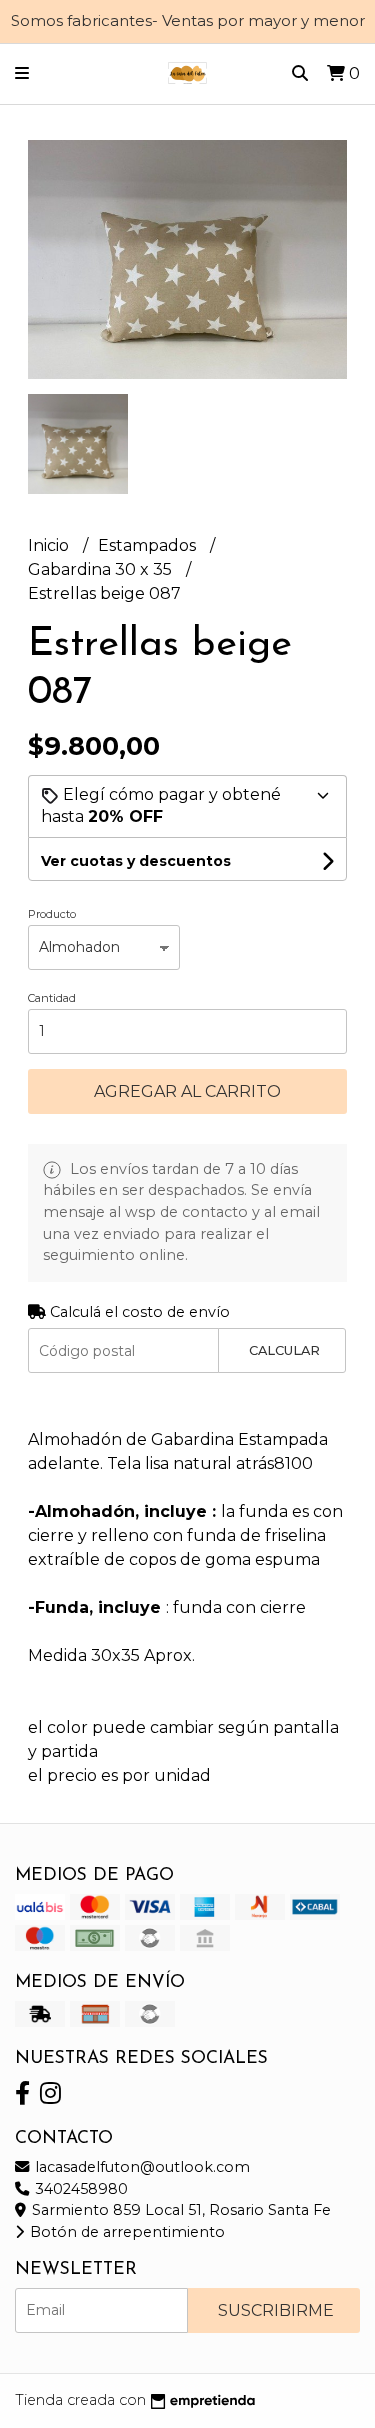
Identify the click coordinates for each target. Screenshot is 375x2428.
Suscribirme (276, 2310)
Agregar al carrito (187, 1091)
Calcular (284, 1350)
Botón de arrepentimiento (125, 2232)
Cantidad (52, 998)
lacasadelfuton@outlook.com (140, 2167)
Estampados (149, 545)
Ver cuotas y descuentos (136, 861)
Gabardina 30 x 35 (102, 569)
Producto (52, 914)
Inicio (50, 545)
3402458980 (79, 2189)
